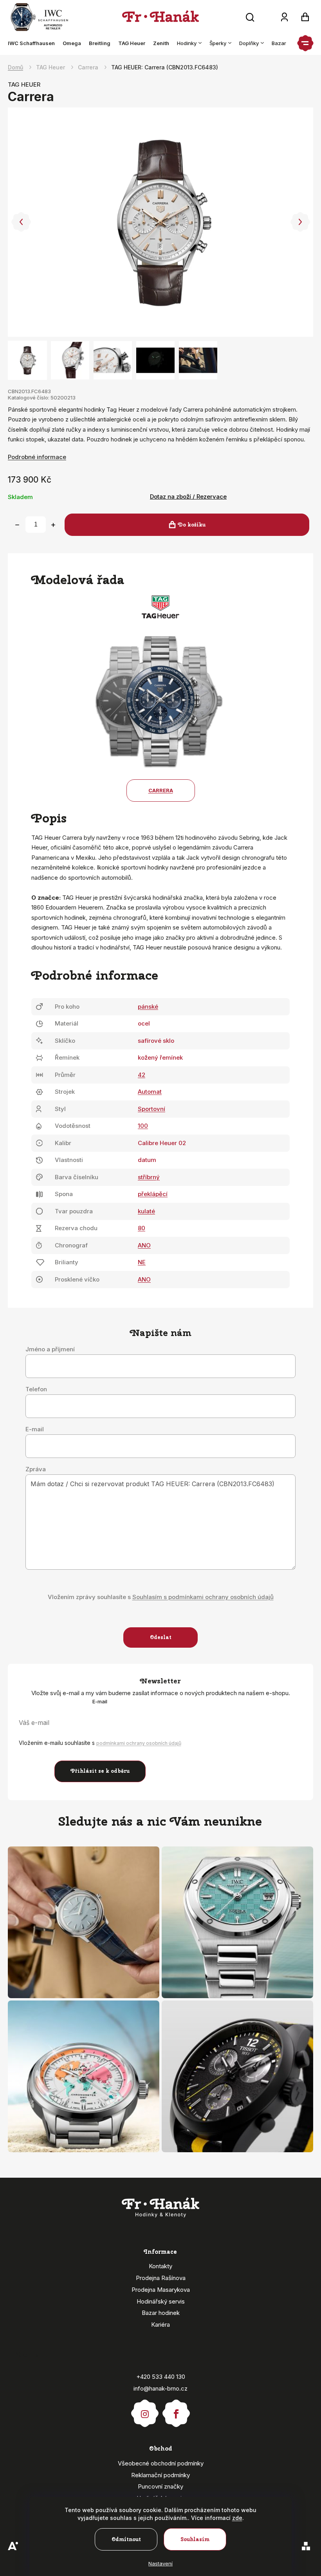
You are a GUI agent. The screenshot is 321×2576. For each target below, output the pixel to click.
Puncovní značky (160, 2486)
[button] (21, 222)
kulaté (146, 1211)
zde (237, 2518)
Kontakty (160, 2266)
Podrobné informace (37, 457)
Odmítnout (126, 2539)
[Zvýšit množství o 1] (53, 525)
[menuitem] (33, 43)
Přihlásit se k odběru (100, 1771)
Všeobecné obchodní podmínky (161, 2463)
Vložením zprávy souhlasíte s (161, 1597)
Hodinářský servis (161, 2301)
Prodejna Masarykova (161, 2290)
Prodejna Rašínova (161, 2278)
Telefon (36, 1389)
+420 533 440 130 (161, 2377)
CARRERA (161, 790)
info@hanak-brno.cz (160, 2388)
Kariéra (160, 2325)
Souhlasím (195, 2539)
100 (143, 1126)
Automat (150, 1092)
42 (142, 1075)
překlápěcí (153, 1194)
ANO (144, 1245)
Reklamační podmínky (160, 2475)
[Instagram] (145, 2410)
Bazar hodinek (161, 2313)
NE (142, 1262)
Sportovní (151, 1109)
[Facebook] (176, 2410)
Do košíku (192, 525)
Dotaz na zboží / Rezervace (188, 497)
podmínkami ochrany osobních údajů (139, 1743)
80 (142, 1228)
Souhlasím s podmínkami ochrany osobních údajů (203, 1597)
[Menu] (305, 43)
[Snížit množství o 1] (17, 525)
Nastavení (160, 2563)
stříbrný (149, 1177)
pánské (148, 1007)
